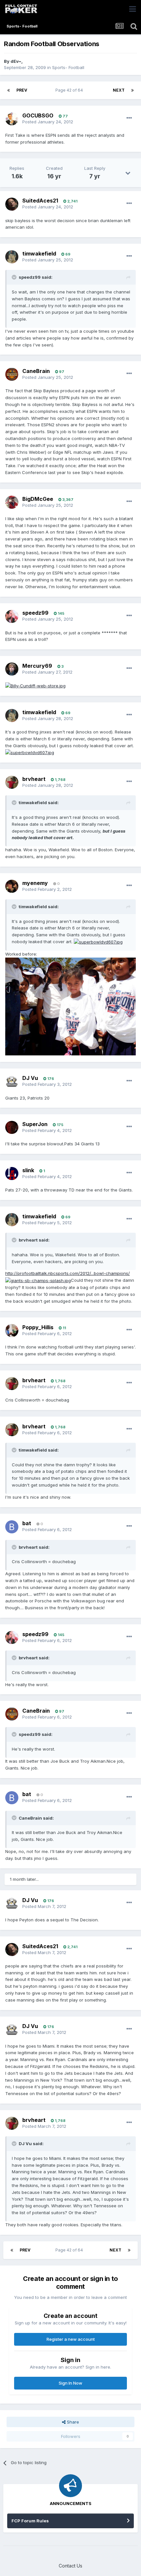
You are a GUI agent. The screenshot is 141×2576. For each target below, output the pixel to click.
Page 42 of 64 (70, 90)
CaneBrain (36, 371)
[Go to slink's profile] (12, 1173)
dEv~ (16, 61)
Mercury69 (37, 666)
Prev (22, 90)
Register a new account (71, 2339)
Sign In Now (70, 2383)
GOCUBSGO (38, 115)
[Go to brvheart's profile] (12, 782)
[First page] (9, 90)
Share (72, 2422)
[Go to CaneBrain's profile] (12, 374)
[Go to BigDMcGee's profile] (12, 502)
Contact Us (70, 2566)
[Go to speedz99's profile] (12, 616)
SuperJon (35, 1124)
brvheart (34, 779)
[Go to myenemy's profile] (12, 886)
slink (28, 1170)
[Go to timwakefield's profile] (12, 257)
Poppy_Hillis (38, 1327)
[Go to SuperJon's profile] (12, 1127)
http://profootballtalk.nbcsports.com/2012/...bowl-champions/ (68, 1273)
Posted (48, 122)
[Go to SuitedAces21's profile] (12, 204)
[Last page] (132, 90)
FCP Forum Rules (30, 2521)
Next (119, 90)
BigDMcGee (38, 499)
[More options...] (129, 118)
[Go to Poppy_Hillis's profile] (12, 1331)
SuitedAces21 (40, 201)
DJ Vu (30, 1078)
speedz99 (35, 613)
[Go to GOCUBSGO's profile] (12, 119)
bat (27, 1523)
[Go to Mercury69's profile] (12, 669)
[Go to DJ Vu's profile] (12, 1082)
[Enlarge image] (35, 685)
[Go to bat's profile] (12, 1527)
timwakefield (39, 254)
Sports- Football (68, 67)
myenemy (35, 883)
